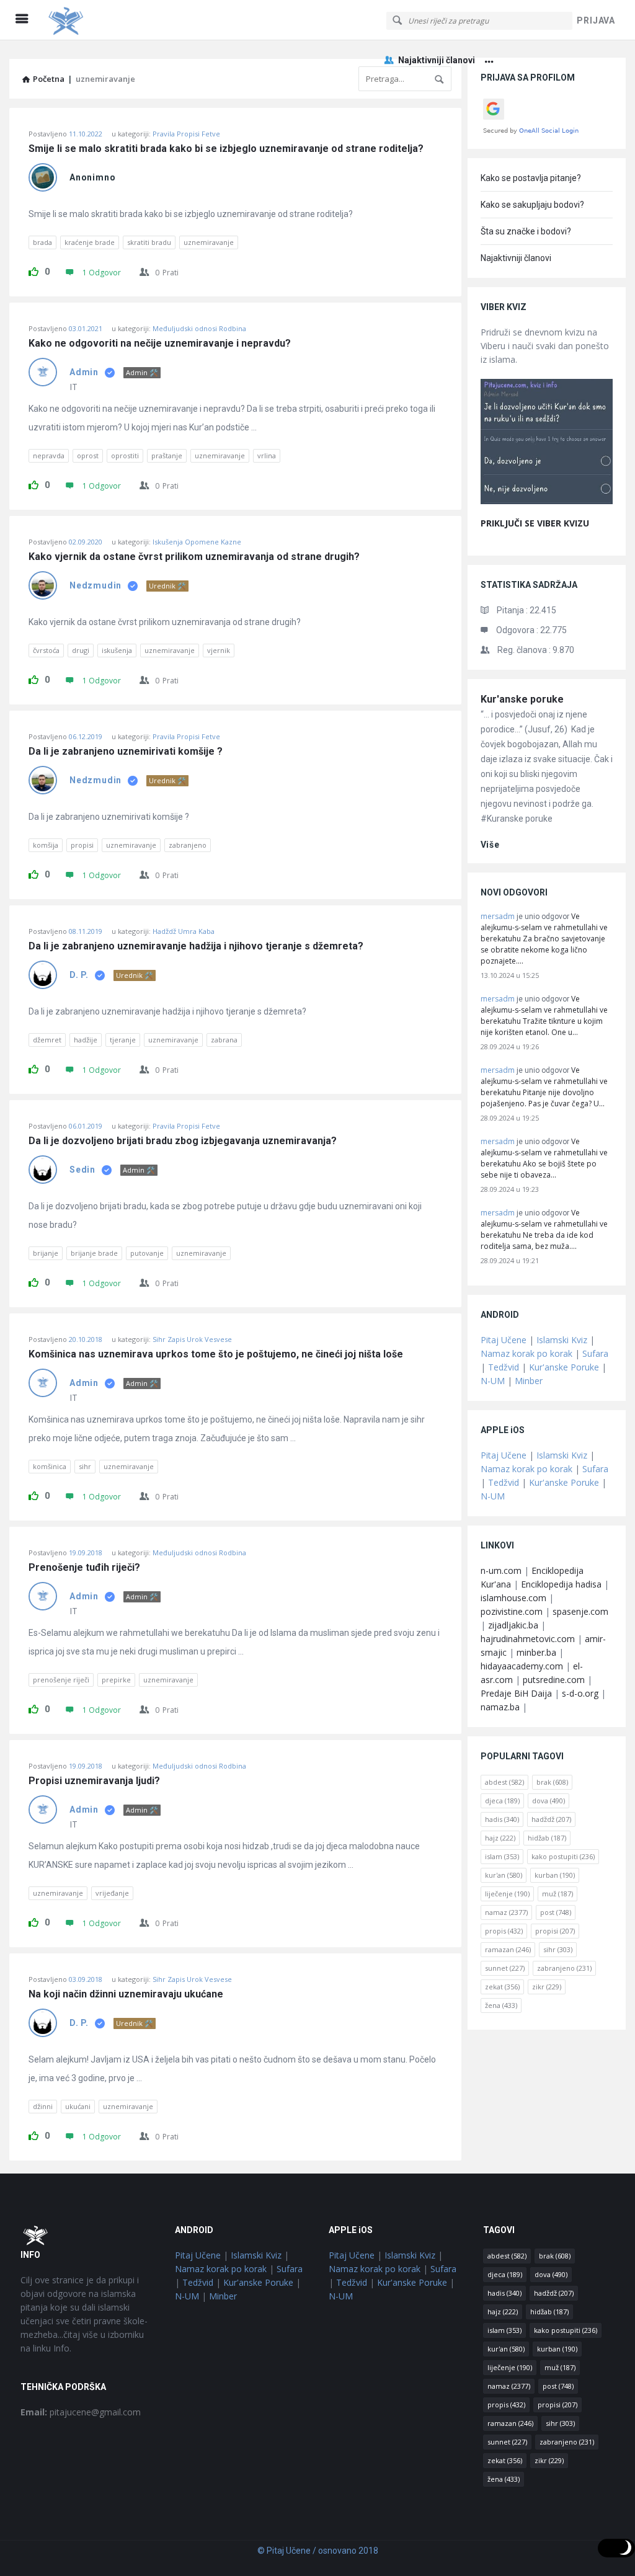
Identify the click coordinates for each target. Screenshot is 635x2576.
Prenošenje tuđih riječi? (84, 1568)
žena (501, 2005)
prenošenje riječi (61, 1680)
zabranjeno (188, 845)
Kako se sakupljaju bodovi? (532, 205)
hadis (502, 1819)
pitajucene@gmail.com (81, 2412)
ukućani (78, 2106)
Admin (84, 372)
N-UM (493, 1381)
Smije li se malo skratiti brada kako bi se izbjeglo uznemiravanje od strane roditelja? (227, 149)
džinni (43, 2106)
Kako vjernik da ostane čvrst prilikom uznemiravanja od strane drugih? (194, 557)
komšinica (50, 1466)
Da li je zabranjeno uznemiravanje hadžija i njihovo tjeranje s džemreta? (196, 946)
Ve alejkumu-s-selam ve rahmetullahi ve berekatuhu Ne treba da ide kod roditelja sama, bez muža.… (544, 1229)
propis (504, 1931)
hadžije (86, 1040)
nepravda (49, 455)
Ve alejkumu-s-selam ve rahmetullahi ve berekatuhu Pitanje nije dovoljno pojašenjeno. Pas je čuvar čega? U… (544, 1087)
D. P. (79, 975)
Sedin (82, 1170)
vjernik (219, 650)
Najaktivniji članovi (437, 60)
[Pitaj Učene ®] (106, 20)
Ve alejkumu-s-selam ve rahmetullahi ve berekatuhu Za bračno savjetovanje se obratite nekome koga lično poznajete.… (544, 939)
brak (552, 1782)
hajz (500, 1838)
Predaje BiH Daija (516, 1693)
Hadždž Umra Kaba (184, 931)
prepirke (116, 1680)
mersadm (498, 916)
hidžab (547, 1838)
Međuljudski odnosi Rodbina (199, 328)
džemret (47, 1040)
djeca (502, 1801)
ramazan (508, 1949)
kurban (555, 1875)
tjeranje (123, 1040)
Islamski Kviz (562, 1340)
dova (548, 1801)
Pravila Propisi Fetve (186, 134)
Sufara (595, 1353)
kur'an (504, 1875)
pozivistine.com (512, 1611)
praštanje (167, 455)
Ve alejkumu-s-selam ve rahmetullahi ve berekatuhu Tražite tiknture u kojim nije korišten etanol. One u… (544, 1015)
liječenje (507, 1894)
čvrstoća (46, 650)
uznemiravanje (209, 242)
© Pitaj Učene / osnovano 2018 (318, 2551)
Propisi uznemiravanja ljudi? (94, 1781)
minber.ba (536, 1652)
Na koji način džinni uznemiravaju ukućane (126, 1994)
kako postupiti (563, 1856)
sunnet (505, 1968)
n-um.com (501, 1570)
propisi (82, 845)
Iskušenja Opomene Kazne (197, 542)
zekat (502, 1987)
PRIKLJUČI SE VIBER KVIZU (535, 523)
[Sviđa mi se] (33, 270)
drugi (81, 650)
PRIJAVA (596, 20)
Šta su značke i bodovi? (526, 231)
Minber (529, 1381)
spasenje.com (580, 1611)
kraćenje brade (90, 242)
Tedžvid (504, 1367)
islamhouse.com (513, 1598)
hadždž (551, 1819)
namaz (506, 1912)
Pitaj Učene (504, 1340)
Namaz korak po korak (526, 1353)
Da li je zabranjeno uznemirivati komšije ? (126, 752)
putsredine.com (554, 1680)
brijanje (46, 1253)
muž (557, 1894)
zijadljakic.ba (513, 1625)
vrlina (267, 455)
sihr (85, 1466)
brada (42, 242)
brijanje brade (94, 1253)
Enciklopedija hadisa (561, 1584)
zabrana (224, 1040)
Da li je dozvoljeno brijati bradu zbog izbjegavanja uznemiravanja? (183, 1141)
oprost (88, 455)
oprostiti (125, 455)
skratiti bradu (149, 242)
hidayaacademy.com (522, 1666)
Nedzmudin (95, 585)
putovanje (147, 1253)
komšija (46, 845)
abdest (504, 1782)
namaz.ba (500, 1707)
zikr (547, 1987)
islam (502, 1856)
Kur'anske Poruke (564, 1367)
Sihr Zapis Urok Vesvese (192, 1339)
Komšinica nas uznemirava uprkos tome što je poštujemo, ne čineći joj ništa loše (216, 1354)
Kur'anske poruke (522, 699)
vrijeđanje (112, 1893)
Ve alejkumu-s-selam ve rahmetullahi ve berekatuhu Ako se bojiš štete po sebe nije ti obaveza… (544, 1158)
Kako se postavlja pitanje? (531, 178)
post (556, 1912)
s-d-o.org (580, 1693)
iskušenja (117, 650)
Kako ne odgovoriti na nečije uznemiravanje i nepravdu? (160, 344)
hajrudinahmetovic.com (528, 1639)
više (490, 845)
